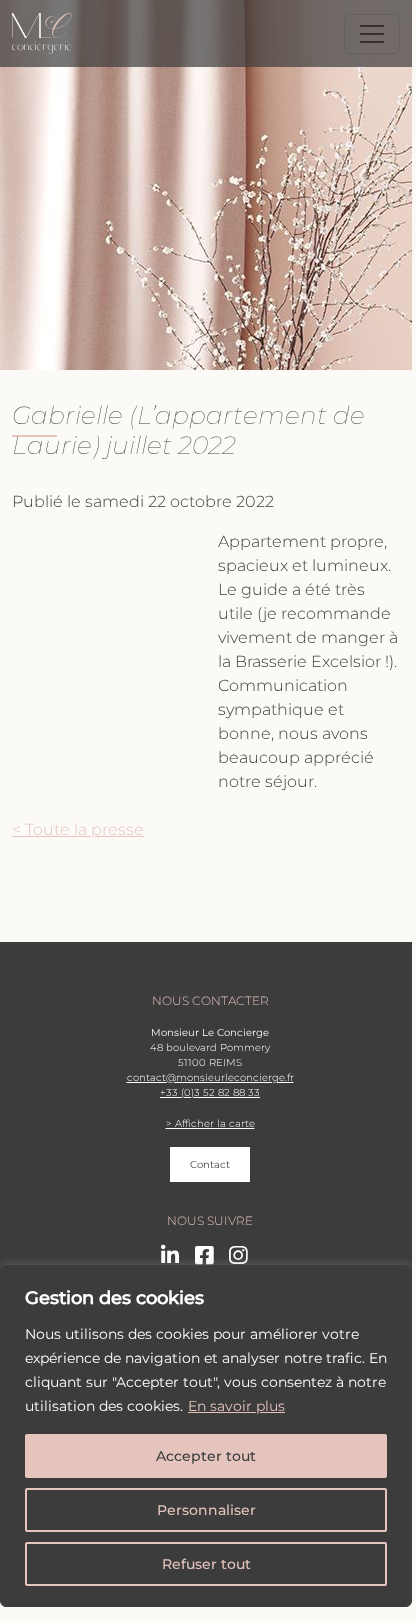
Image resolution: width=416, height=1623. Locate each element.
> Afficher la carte (210, 1123)
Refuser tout (206, 1564)
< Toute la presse (78, 829)
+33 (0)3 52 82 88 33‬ (210, 1092)
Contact (210, 1164)
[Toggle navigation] (372, 34)
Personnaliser (206, 1510)
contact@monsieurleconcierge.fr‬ (210, 1077)
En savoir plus (236, 1406)
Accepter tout (206, 1456)
